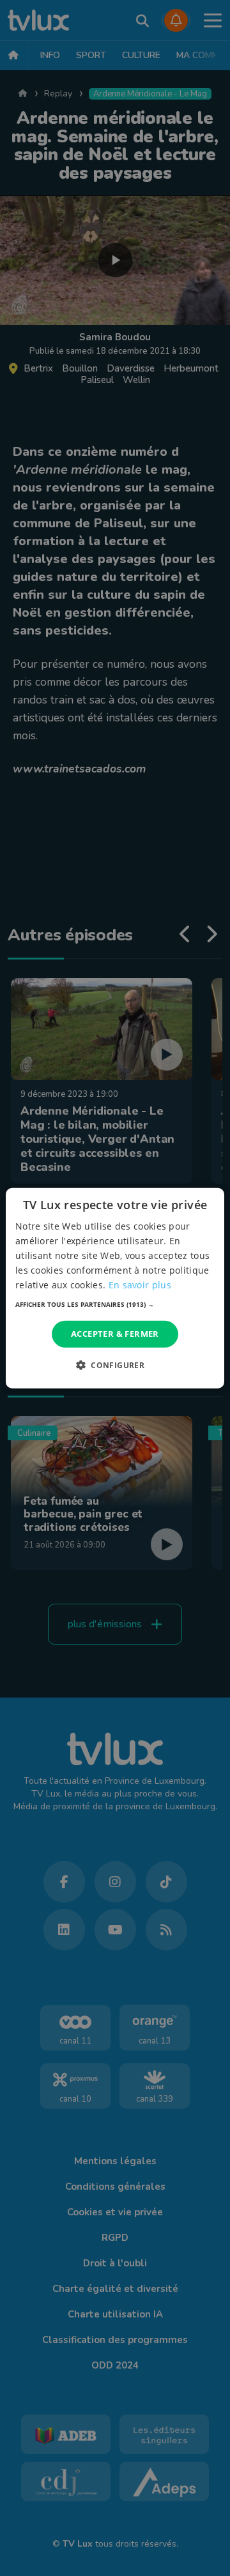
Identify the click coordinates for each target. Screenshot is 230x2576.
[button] (115, 1304)
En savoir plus (140, 1285)
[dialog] (115, 1288)
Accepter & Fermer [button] (115, 1334)
